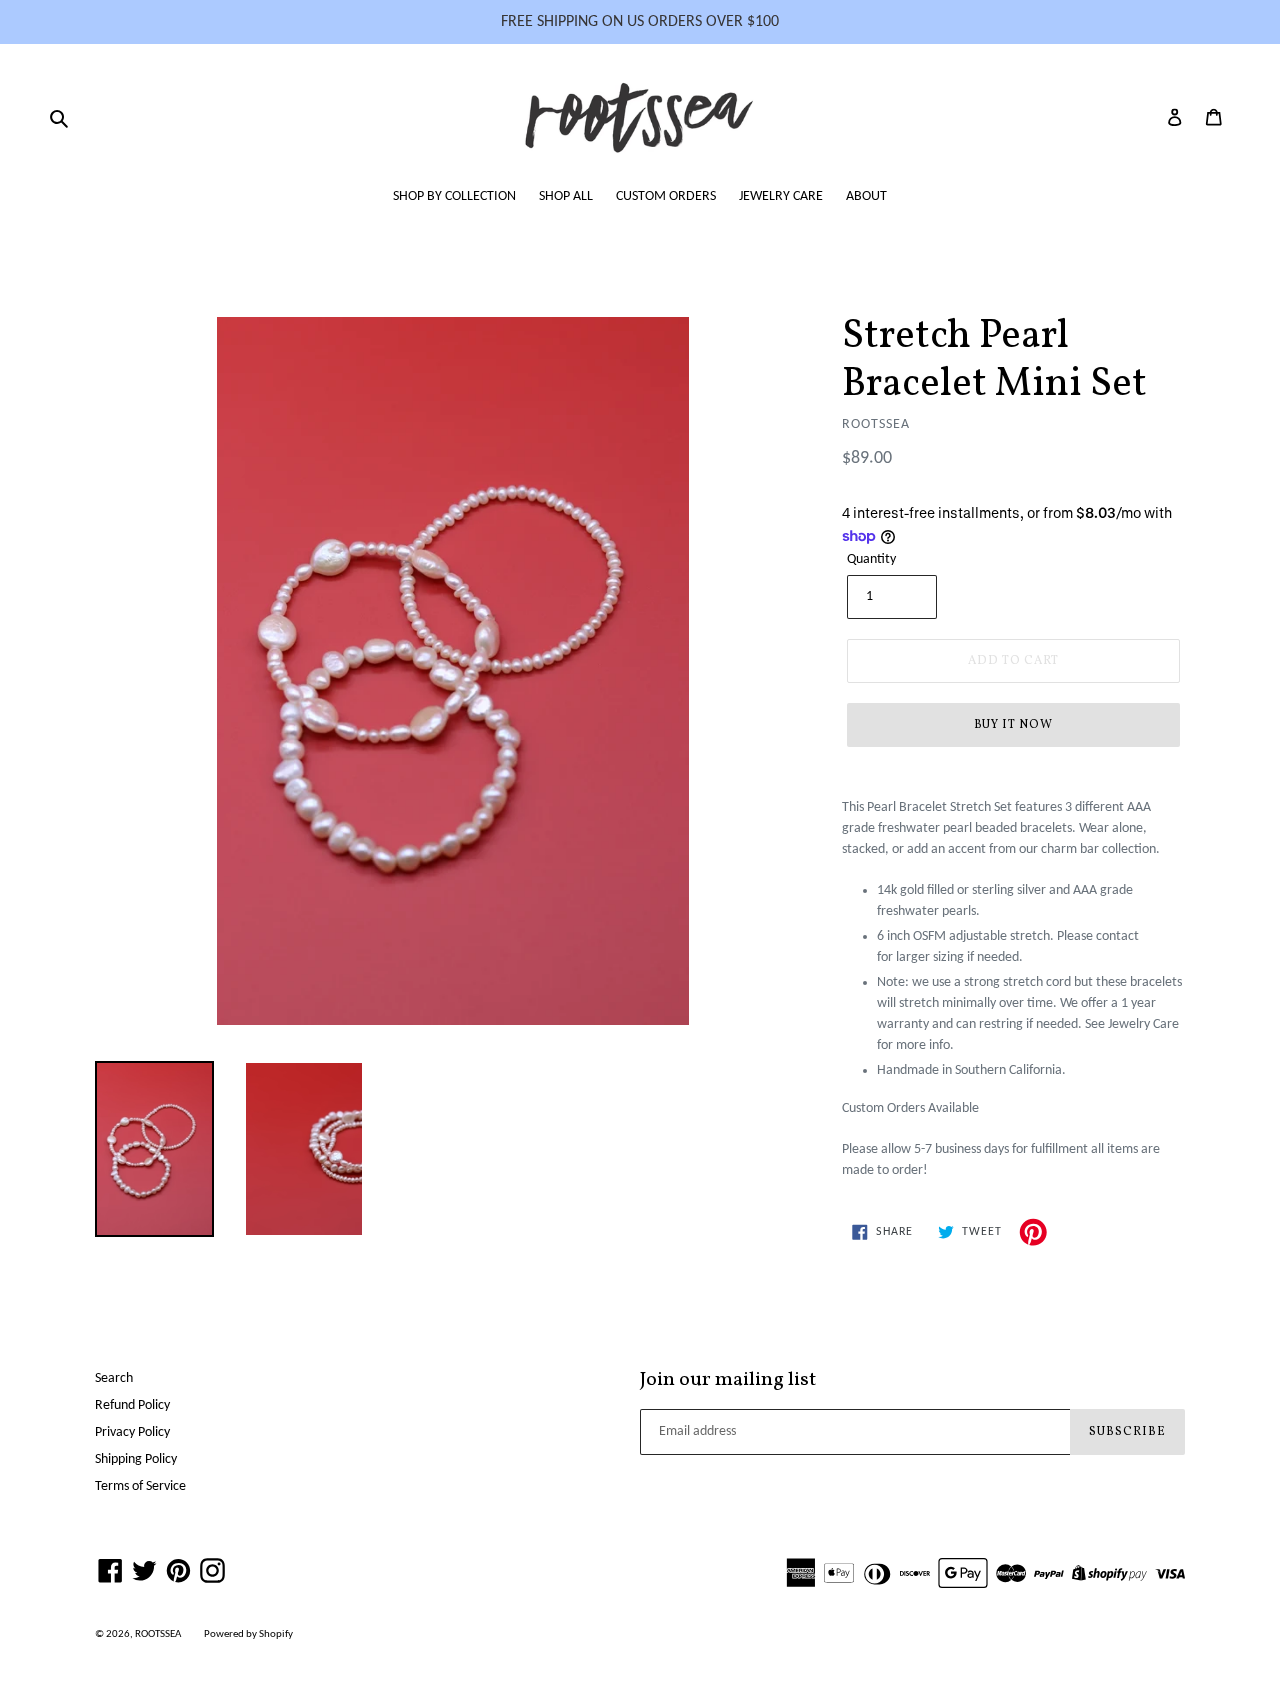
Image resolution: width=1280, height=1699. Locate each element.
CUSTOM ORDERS (666, 196)
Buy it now (1014, 725)
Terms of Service (140, 1486)
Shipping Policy (136, 1459)
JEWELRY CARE (781, 196)
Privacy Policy (132, 1432)
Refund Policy (132, 1405)
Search (114, 1378)
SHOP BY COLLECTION (454, 196)
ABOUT (866, 196)
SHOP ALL (566, 196)
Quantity (871, 559)
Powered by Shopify (248, 1634)
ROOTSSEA (158, 1634)
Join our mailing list (728, 1380)
